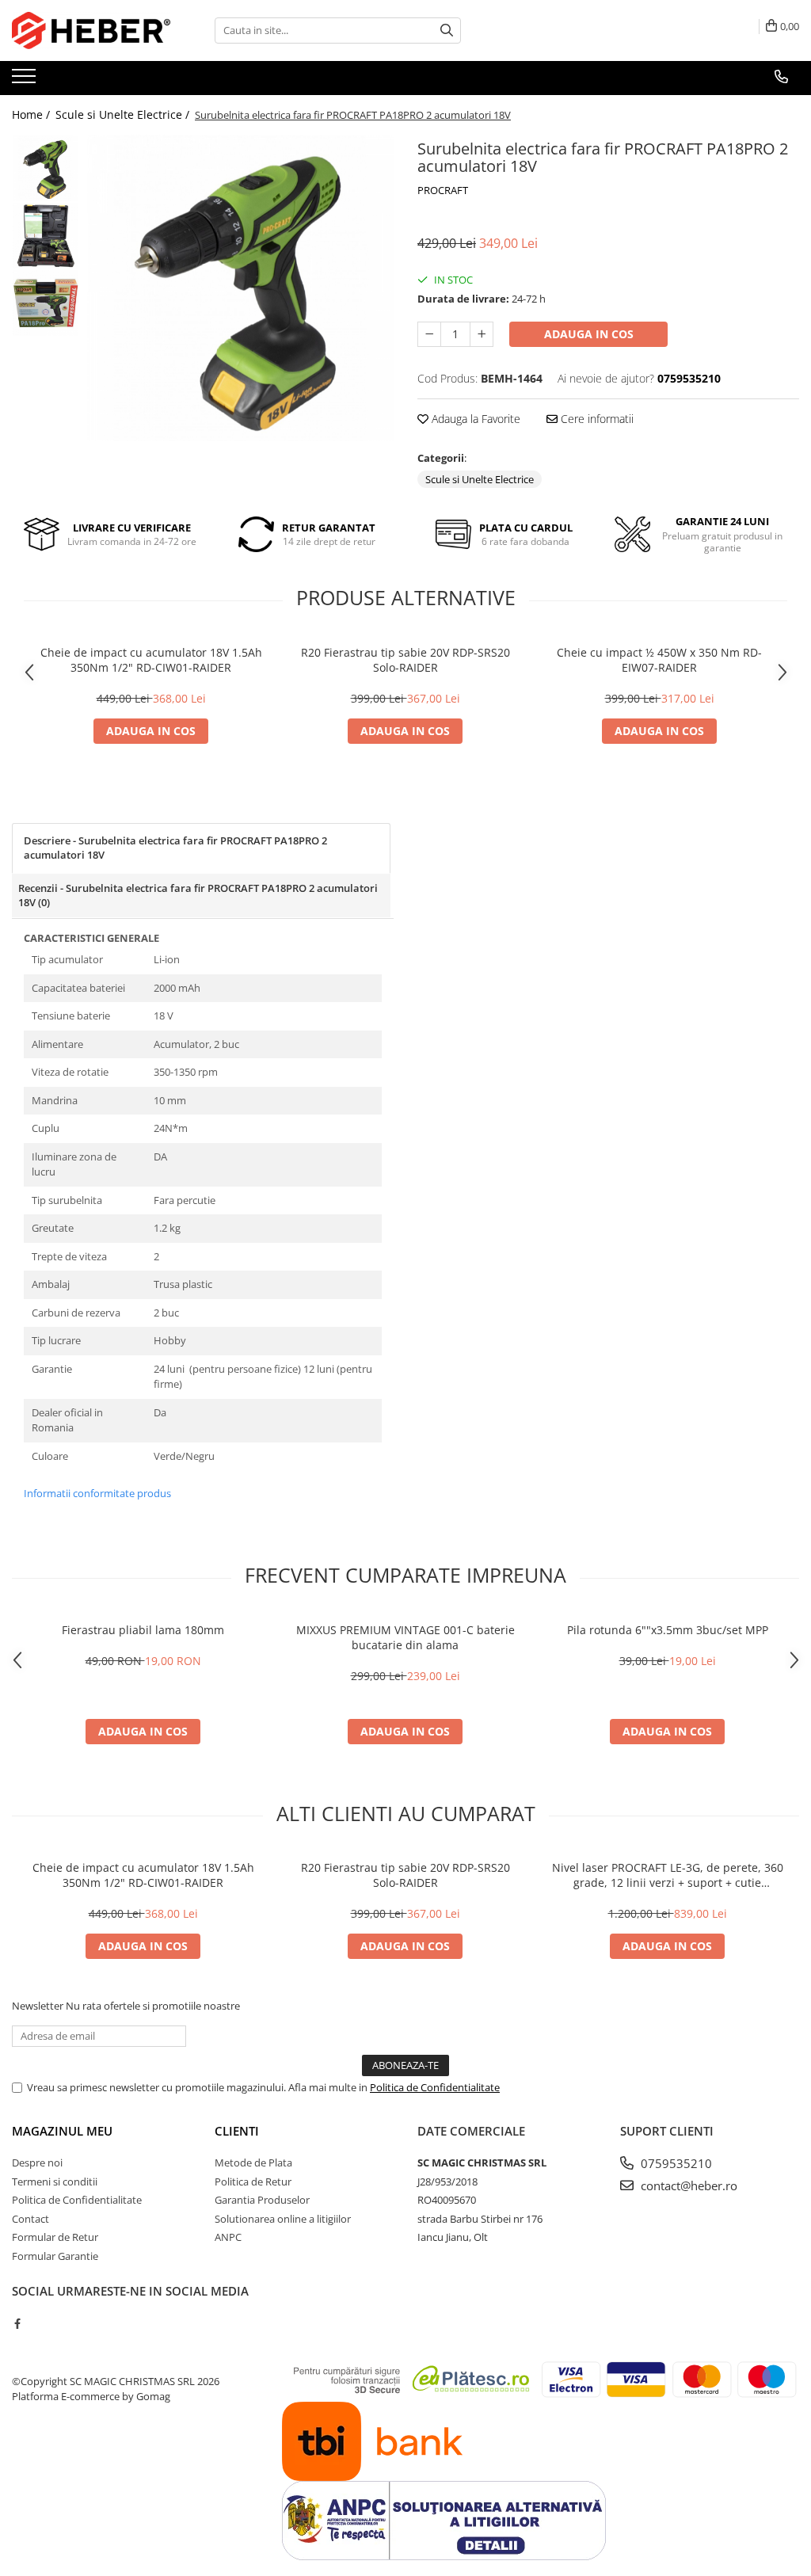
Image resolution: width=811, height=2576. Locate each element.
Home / (32, 114)
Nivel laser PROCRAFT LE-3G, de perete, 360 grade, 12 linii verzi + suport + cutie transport (668, 1875)
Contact (30, 2219)
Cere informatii (596, 419)
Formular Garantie (55, 2256)
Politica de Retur (253, 2182)
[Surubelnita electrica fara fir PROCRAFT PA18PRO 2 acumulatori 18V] (240, 288)
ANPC (228, 2237)
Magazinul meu (62, 2131)
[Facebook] (17, 2323)
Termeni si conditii (55, 2182)
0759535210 (675, 2163)
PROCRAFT (443, 190)
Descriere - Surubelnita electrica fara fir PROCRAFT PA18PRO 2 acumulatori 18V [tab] (175, 848)
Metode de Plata (253, 2163)
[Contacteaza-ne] (781, 77)
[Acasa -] (91, 30)
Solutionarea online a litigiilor (283, 2219)
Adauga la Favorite (474, 419)
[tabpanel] (240, 288)
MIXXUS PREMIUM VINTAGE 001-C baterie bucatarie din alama (405, 1637)
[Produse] (26, 81)
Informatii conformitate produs (97, 1493)
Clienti (237, 2131)
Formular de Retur (55, 2237)
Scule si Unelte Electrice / (124, 114)
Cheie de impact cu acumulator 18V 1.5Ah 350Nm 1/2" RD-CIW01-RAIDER (151, 660)
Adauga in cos (589, 334)
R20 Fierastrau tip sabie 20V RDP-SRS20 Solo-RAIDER (405, 660)
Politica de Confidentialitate (435, 2087)
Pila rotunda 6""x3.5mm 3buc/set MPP (668, 1630)
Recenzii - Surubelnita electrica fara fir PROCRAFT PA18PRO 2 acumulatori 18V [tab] (198, 896)
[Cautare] (447, 30)
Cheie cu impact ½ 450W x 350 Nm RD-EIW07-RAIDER (659, 660)
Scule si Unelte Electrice (480, 479)
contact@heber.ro (687, 2185)
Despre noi (37, 2163)
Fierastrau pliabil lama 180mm (143, 1630)
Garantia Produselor (262, 2200)
